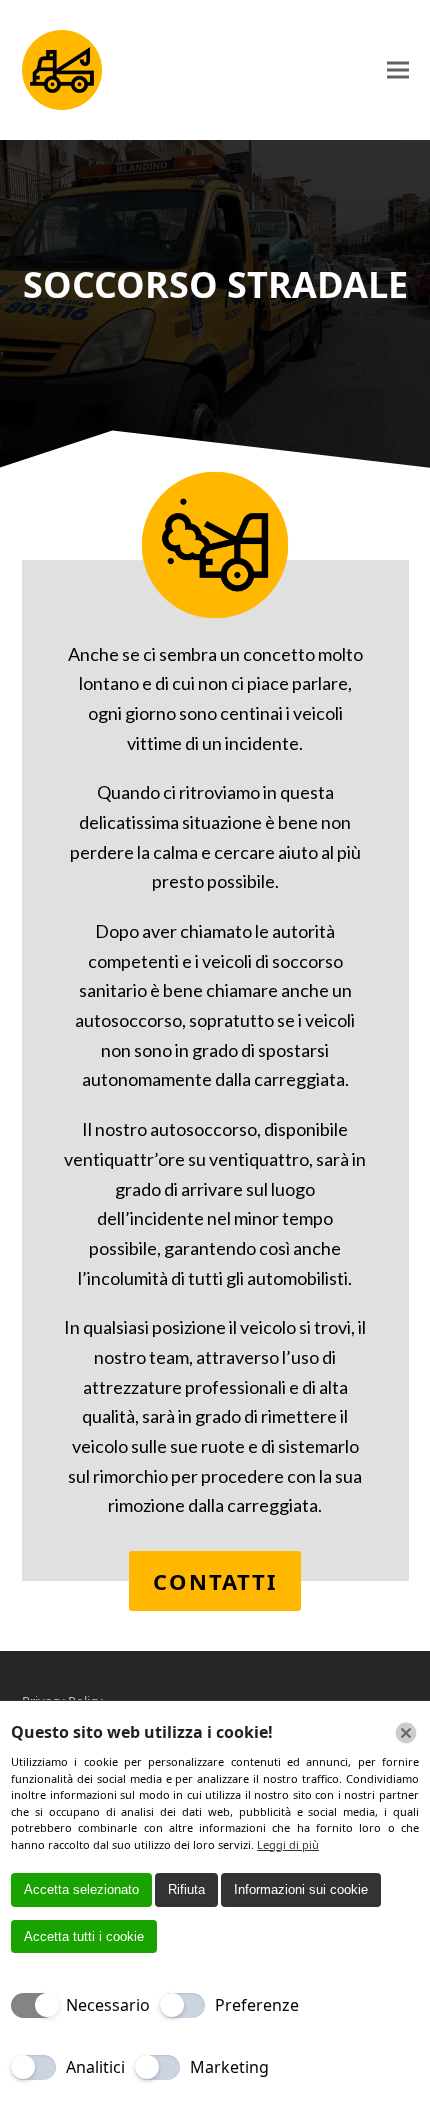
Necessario (108, 2005)
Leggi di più (288, 1844)
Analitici (95, 2067)
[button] (398, 70)
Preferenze (257, 2005)
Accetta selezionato (81, 1889)
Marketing (229, 2067)
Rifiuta (186, 1889)
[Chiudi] (406, 1733)
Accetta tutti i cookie (84, 1936)
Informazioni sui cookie (301, 1889)
